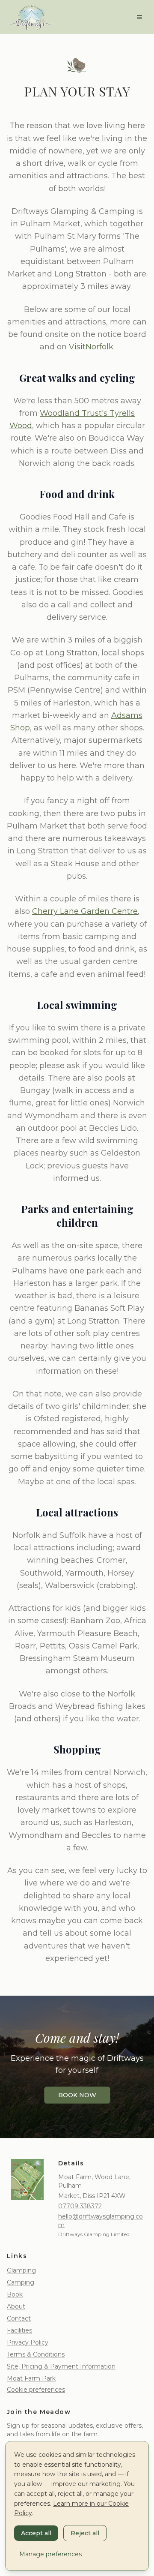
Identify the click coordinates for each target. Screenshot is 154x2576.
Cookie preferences (36, 2390)
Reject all (85, 2533)
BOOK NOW (77, 2095)
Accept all (36, 2533)
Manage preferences (50, 2554)
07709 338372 (80, 2206)
